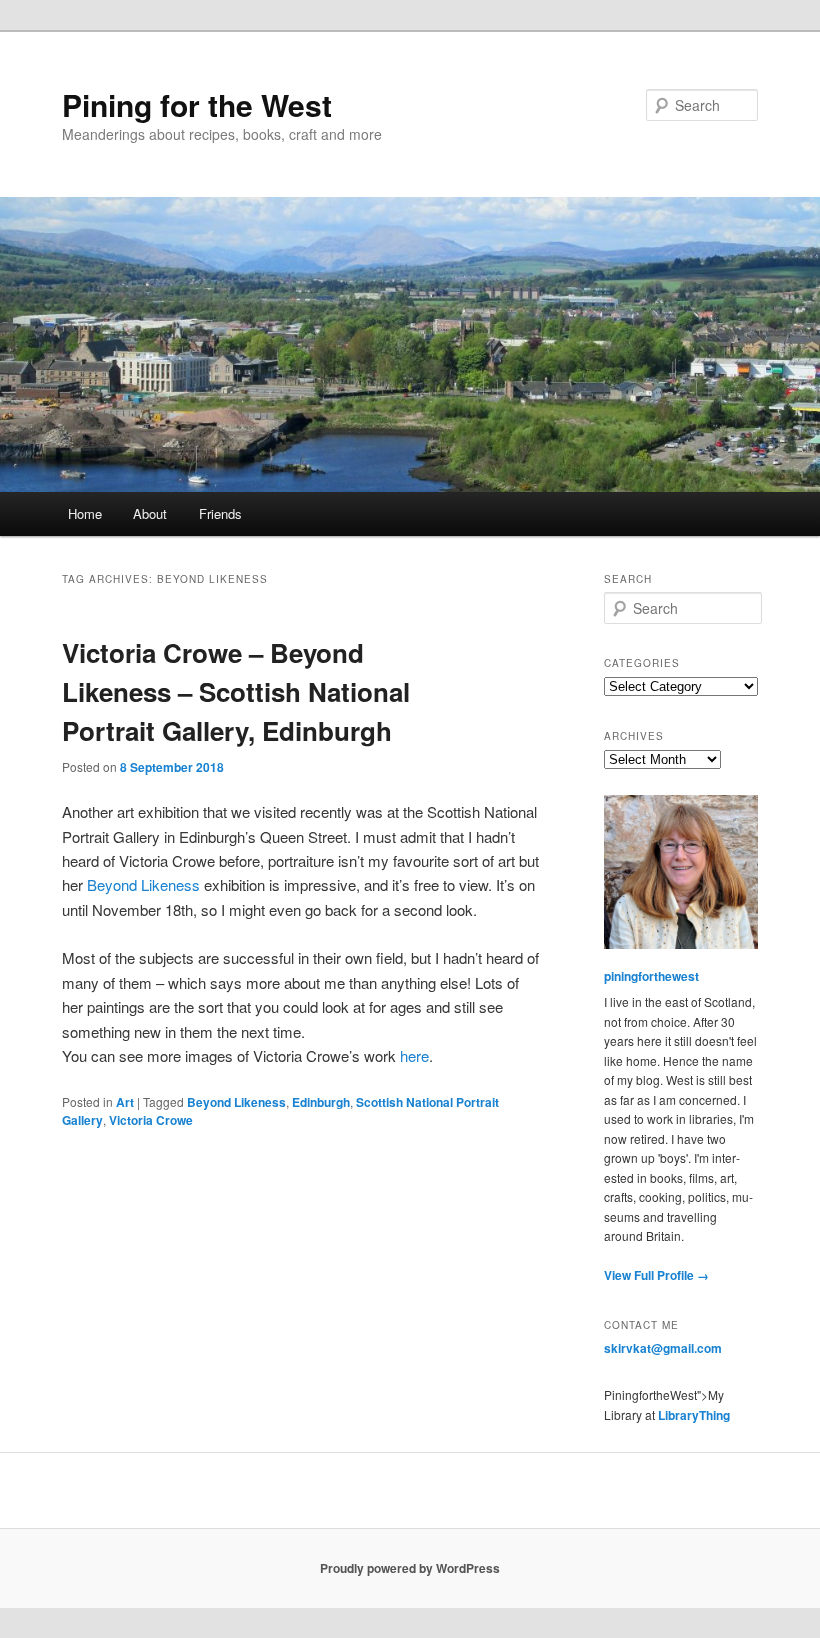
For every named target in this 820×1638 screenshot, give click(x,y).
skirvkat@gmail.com (663, 1348)
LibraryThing (694, 1415)
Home (85, 513)
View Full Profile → (656, 1275)
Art (125, 1102)
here (414, 1055)
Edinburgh (321, 1102)
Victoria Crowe (151, 1120)
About (150, 513)
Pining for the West (197, 104)
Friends (220, 513)
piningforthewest (651, 976)
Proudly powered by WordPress (410, 1568)
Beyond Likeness (143, 884)
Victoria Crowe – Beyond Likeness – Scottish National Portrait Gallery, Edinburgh (236, 691)
